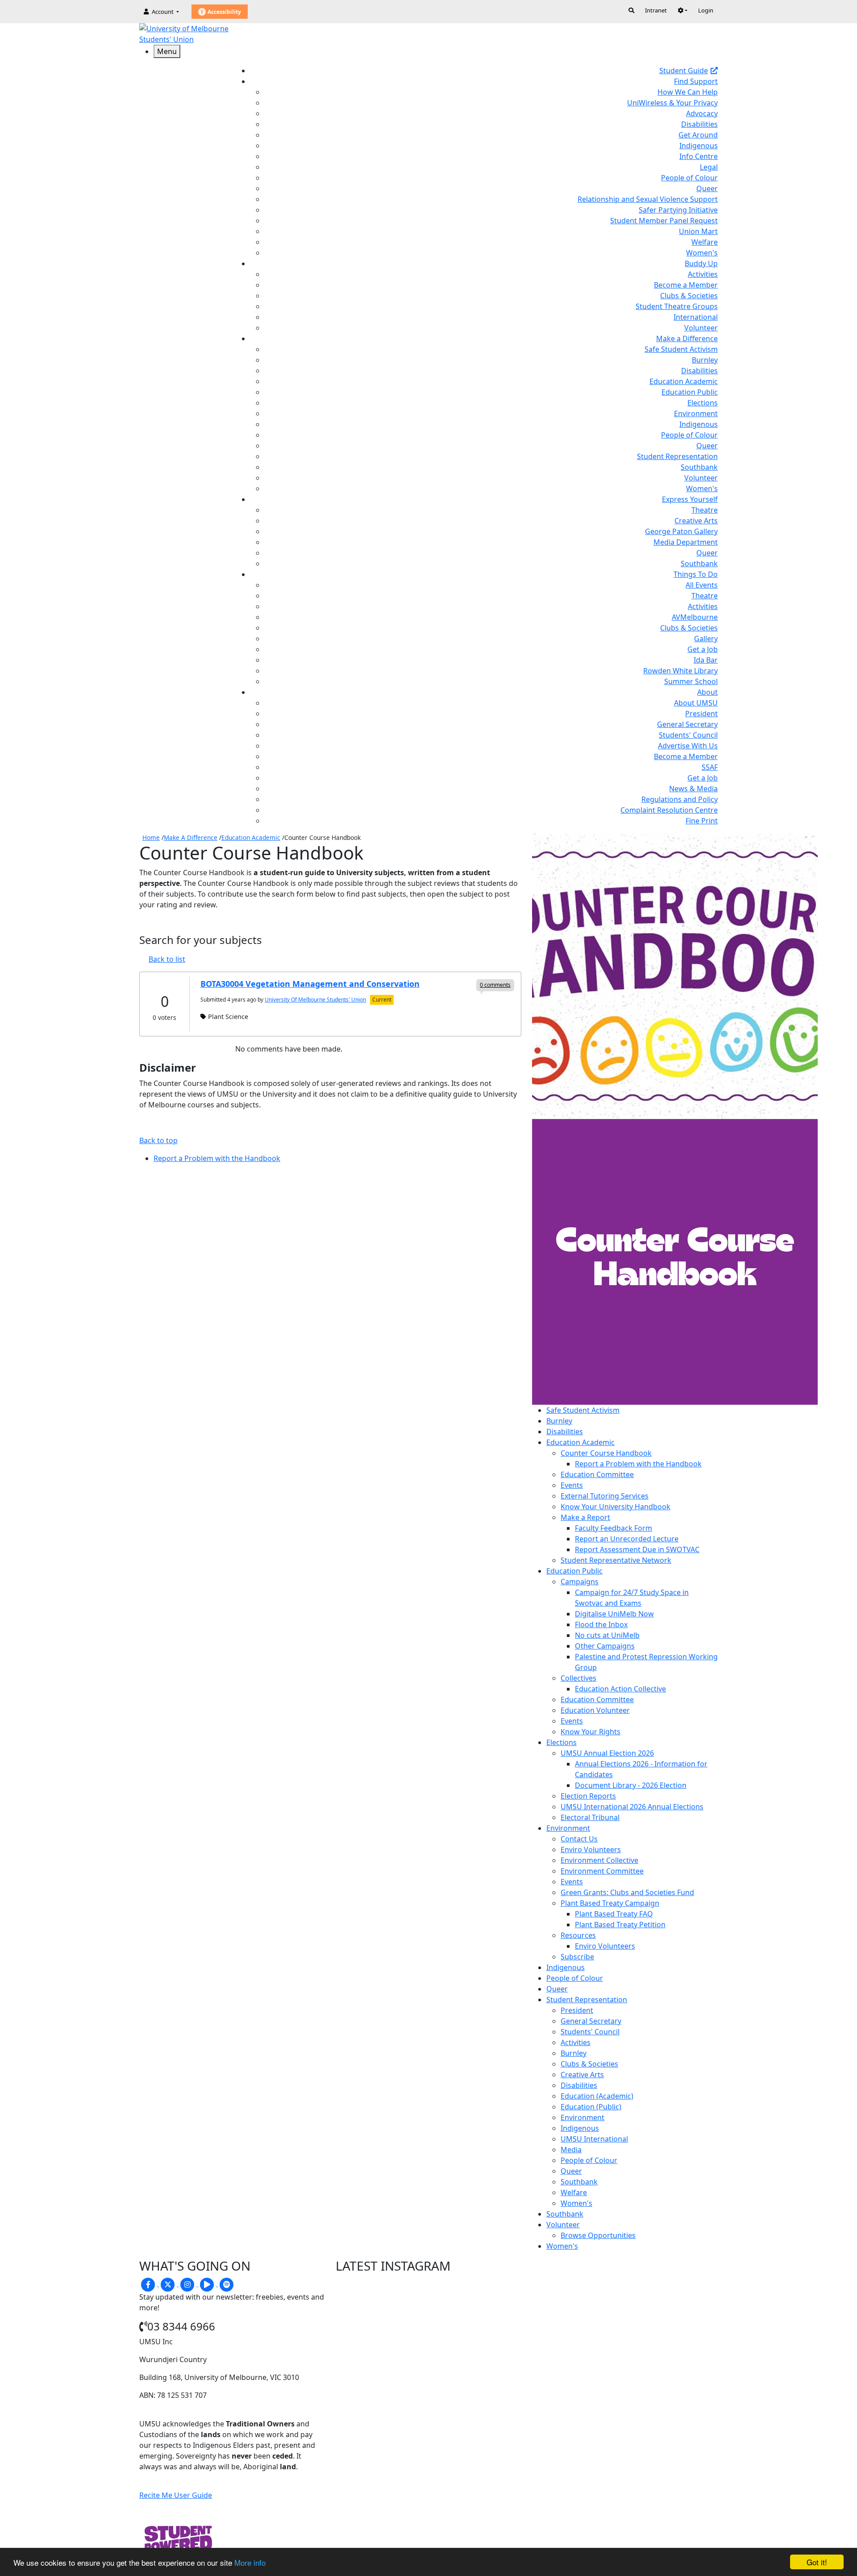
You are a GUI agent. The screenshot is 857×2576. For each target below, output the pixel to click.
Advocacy (702, 113)
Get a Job (703, 649)
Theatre (705, 510)
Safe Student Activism (681, 349)
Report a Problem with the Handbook (638, 1464)
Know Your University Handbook (616, 1507)
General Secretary (687, 724)
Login (706, 10)
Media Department (686, 542)
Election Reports (588, 1796)
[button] (682, 10)
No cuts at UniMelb (607, 1635)
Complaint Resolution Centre (669, 810)
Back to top (158, 1140)
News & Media (693, 789)
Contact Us (579, 1839)
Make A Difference (191, 837)
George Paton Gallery (681, 531)
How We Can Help (688, 92)
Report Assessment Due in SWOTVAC (637, 1549)
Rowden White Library (680, 671)
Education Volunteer (595, 1710)
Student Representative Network (616, 1560)
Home (151, 837)
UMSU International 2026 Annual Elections (632, 1807)
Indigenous (699, 146)
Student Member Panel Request (664, 221)
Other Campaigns (605, 1646)
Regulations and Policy (680, 799)
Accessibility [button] (224, 12)
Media (571, 2150)
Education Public (690, 392)
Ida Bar (706, 660)
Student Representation (677, 456)
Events (572, 1485)
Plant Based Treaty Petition (620, 1925)
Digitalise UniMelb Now (614, 1614)
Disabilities (699, 124)
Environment (696, 413)
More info (250, 2562)
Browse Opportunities (598, 2235)
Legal (709, 167)
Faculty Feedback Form (614, 1528)
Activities (703, 274)
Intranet (656, 10)
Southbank (699, 467)
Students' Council (688, 735)
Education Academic (684, 381)
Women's (702, 253)
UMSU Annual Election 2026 (607, 1753)
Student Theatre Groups (677, 306)
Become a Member (686, 285)
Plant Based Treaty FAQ (614, 1914)
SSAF (710, 767)
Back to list (167, 959)
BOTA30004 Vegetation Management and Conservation (310, 984)
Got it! (817, 2562)
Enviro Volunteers (591, 1850)
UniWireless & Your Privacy (672, 103)
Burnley (705, 360)
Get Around (698, 135)
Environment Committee (602, 1871)
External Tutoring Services (605, 1496)
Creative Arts (696, 521)
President (701, 714)
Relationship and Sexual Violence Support (648, 199)
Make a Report (585, 1517)
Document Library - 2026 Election (631, 1785)
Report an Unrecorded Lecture (627, 1539)
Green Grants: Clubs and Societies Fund (627, 1892)
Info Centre (699, 156)
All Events (702, 585)
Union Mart (698, 231)
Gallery (706, 639)
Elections (703, 403)
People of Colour (689, 178)
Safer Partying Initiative (678, 210)
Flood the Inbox (601, 1624)
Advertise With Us (688, 746)
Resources (578, 1935)
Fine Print (702, 821)
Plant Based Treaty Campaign (610, 1903)
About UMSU (696, 703)
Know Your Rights (591, 1732)
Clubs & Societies (689, 296)
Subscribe (577, 1957)
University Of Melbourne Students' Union (315, 1000)
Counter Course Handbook (606, 1453)
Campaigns (580, 1582)
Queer (707, 188)
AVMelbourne (695, 617)
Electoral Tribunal (590, 1817)
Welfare (705, 242)
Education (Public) (591, 2107)
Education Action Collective (620, 1689)
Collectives (578, 1678)
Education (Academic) (597, 2096)
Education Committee (597, 1474)
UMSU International (594, 2139)
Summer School (691, 681)
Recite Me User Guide (176, 2495)
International (696, 317)
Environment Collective (599, 1860)
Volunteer (701, 328)
